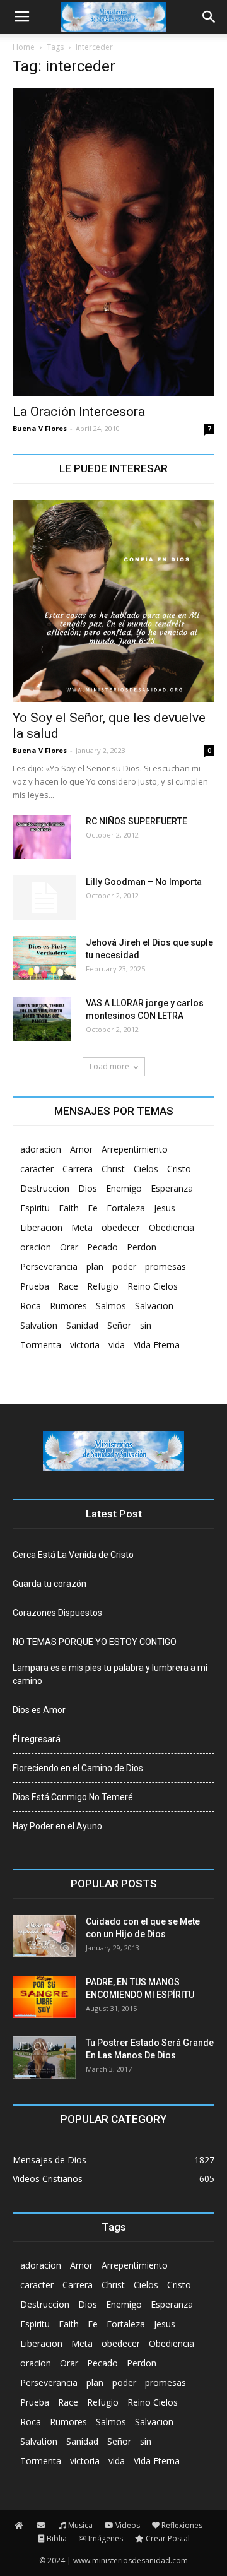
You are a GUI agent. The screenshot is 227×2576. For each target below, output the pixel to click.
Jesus (165, 1208)
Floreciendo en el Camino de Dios (78, 1768)
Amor (81, 1149)
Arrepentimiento (135, 1149)
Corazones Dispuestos (57, 1613)
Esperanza (172, 1188)
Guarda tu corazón (49, 1584)
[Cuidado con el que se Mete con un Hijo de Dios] (44, 1936)
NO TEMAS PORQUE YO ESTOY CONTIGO (95, 1642)
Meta (82, 1227)
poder (124, 1267)
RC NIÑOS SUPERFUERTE (137, 821)
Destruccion (45, 1188)
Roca (31, 1306)
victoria (85, 1345)
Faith (69, 1208)
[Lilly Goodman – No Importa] (44, 898)
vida (117, 1345)
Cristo (179, 1169)
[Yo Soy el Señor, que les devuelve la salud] (113, 601)
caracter (37, 1169)
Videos (128, 2525)
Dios (88, 1188)
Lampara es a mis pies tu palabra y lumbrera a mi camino (110, 1674)
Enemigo (124, 1188)
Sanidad (82, 1325)
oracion (36, 1247)
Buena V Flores (40, 428)
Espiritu (35, 1208)
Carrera (78, 1169)
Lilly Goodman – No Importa (144, 882)
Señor (119, 1325)
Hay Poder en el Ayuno (57, 1826)
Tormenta (41, 1345)
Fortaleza (126, 1208)
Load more (109, 1066)
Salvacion (154, 1306)
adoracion (41, 1149)
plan (95, 1267)
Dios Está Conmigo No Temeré (73, 1797)
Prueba (35, 1286)
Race (68, 1286)
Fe (93, 1208)
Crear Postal (168, 2538)
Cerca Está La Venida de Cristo (73, 1555)
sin (146, 1325)
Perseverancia (49, 1267)
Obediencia (172, 1227)
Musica (80, 2525)
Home (24, 47)
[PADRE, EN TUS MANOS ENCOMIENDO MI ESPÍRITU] (44, 1997)
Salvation (39, 1325)
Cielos (146, 1169)
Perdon (142, 1247)
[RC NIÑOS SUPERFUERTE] (42, 837)
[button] (209, 17)
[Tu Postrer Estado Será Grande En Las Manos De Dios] (44, 2057)
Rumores (68, 1306)
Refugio (103, 1286)
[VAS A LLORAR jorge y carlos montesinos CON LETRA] (42, 1019)
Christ (113, 1169)
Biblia (57, 2538)
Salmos (111, 1306)
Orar (69, 1247)
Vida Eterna (157, 1345)
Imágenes (106, 2538)
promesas (166, 1267)
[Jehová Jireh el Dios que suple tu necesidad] (44, 958)
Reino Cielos (153, 1286)
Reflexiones (182, 2525)
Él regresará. (38, 1739)
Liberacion (41, 1227)
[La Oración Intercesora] (113, 242)
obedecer (121, 1227)
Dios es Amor (39, 1710)
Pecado (102, 1247)
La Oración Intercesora (79, 412)
